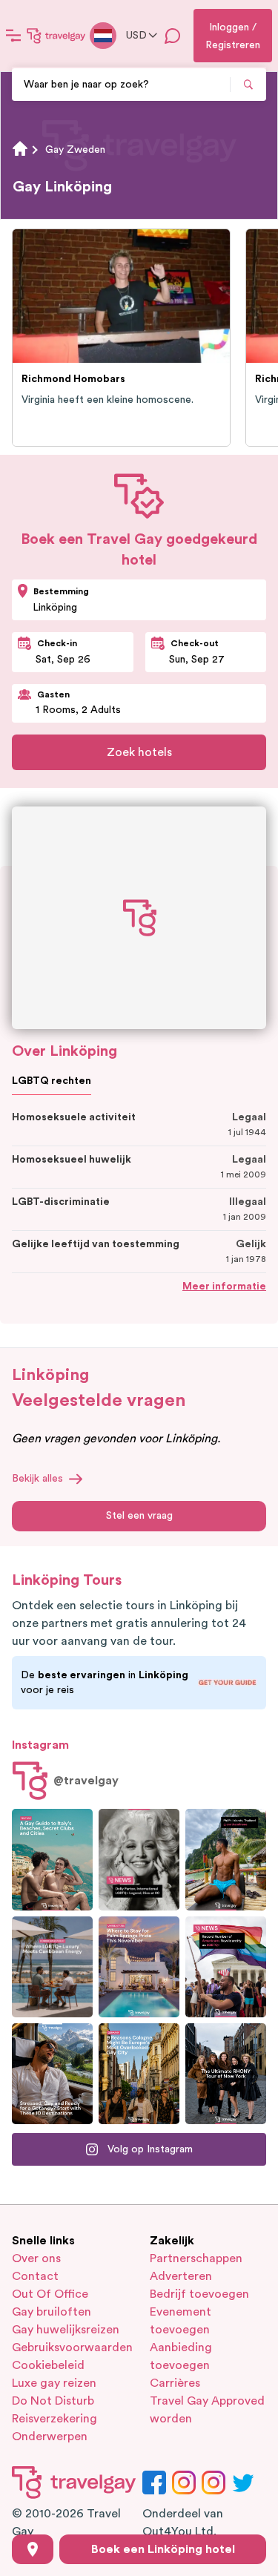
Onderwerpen (50, 2437)
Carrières (175, 2383)
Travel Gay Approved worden (207, 2410)
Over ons (36, 2258)
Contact (35, 2276)
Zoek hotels (139, 752)
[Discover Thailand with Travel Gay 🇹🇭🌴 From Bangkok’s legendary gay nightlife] (226, 1859)
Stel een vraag (139, 1516)
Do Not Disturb (53, 2401)
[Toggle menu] (13, 36)
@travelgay (86, 1781)
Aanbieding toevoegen (181, 2356)
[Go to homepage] (56, 36)
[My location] (33, 2549)
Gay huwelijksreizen (66, 2330)
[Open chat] (173, 36)
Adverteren (181, 2276)
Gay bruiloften (52, 2312)
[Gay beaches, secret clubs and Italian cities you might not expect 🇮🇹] (52, 1859)
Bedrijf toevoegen (199, 2294)
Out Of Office (50, 2294)
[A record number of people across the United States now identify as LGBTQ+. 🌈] (226, 1967)
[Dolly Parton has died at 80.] (139, 1859)
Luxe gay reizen (54, 2383)
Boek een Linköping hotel (163, 2549)
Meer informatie (224, 1287)
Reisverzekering (54, 2419)
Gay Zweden (75, 150)
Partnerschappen (196, 2258)
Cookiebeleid (48, 2365)
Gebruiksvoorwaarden (70, 2347)
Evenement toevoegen (181, 2321)
